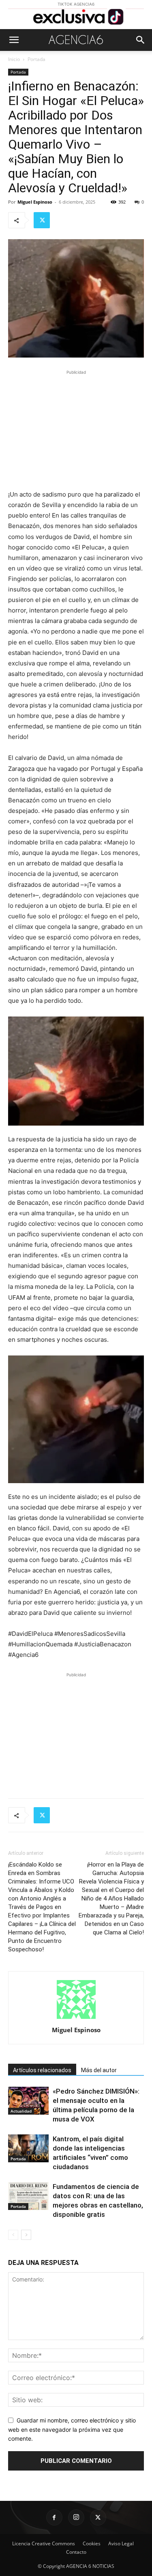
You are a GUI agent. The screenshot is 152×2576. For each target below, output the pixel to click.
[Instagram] (76, 2517)
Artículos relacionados (42, 2070)
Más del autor (99, 2070)
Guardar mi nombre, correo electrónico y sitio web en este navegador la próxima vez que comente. (72, 2429)
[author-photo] (76, 2019)
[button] (14, 40)
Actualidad (21, 2111)
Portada (36, 59)
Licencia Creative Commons (44, 2543)
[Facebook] (54, 2517)
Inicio (14, 59)
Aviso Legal (121, 2543)
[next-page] (26, 2235)
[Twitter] (42, 220)
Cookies (92, 2543)
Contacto (76, 2552)
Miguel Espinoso (35, 202)
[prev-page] (13, 2235)
